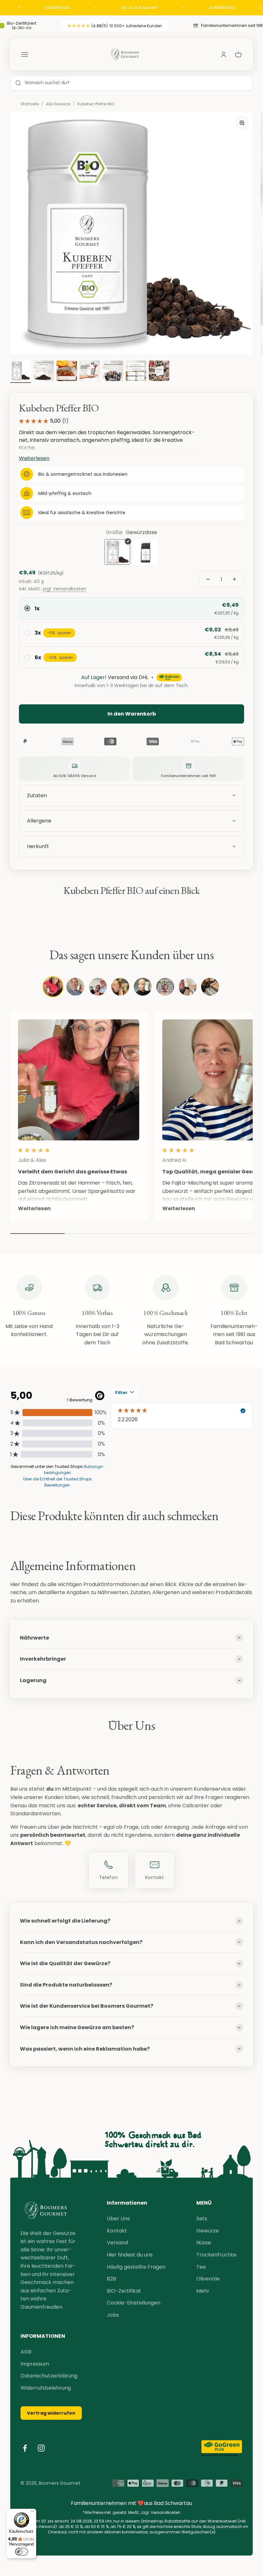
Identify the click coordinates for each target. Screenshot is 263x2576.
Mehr (203, 2291)
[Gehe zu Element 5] (90, 372)
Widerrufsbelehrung (46, 2388)
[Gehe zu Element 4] (67, 372)
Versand (117, 2243)
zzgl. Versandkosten (64, 589)
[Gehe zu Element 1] (21, 372)
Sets (202, 2219)
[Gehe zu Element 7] (136, 372)
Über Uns (118, 2219)
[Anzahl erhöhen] (234, 579)
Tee (201, 2267)
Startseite (30, 104)
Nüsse (204, 2243)
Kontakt (117, 2231)
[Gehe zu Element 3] (44, 372)
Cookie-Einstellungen (134, 2303)
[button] (131, 847)
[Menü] (32, 2513)
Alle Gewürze (58, 104)
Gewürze (208, 2231)
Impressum (35, 2364)
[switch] (21, 2552)
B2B (111, 2279)
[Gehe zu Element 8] (159, 372)
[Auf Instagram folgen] (41, 2448)
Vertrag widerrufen (51, 2413)
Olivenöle (208, 2279)
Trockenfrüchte (216, 2255)
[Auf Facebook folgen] (25, 2448)
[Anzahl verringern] (208, 579)
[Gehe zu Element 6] (113, 372)
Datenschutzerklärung (49, 2376)
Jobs (113, 2315)
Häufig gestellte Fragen (136, 2267)
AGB (26, 2352)
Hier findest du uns (130, 2255)
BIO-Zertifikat (124, 2291)
